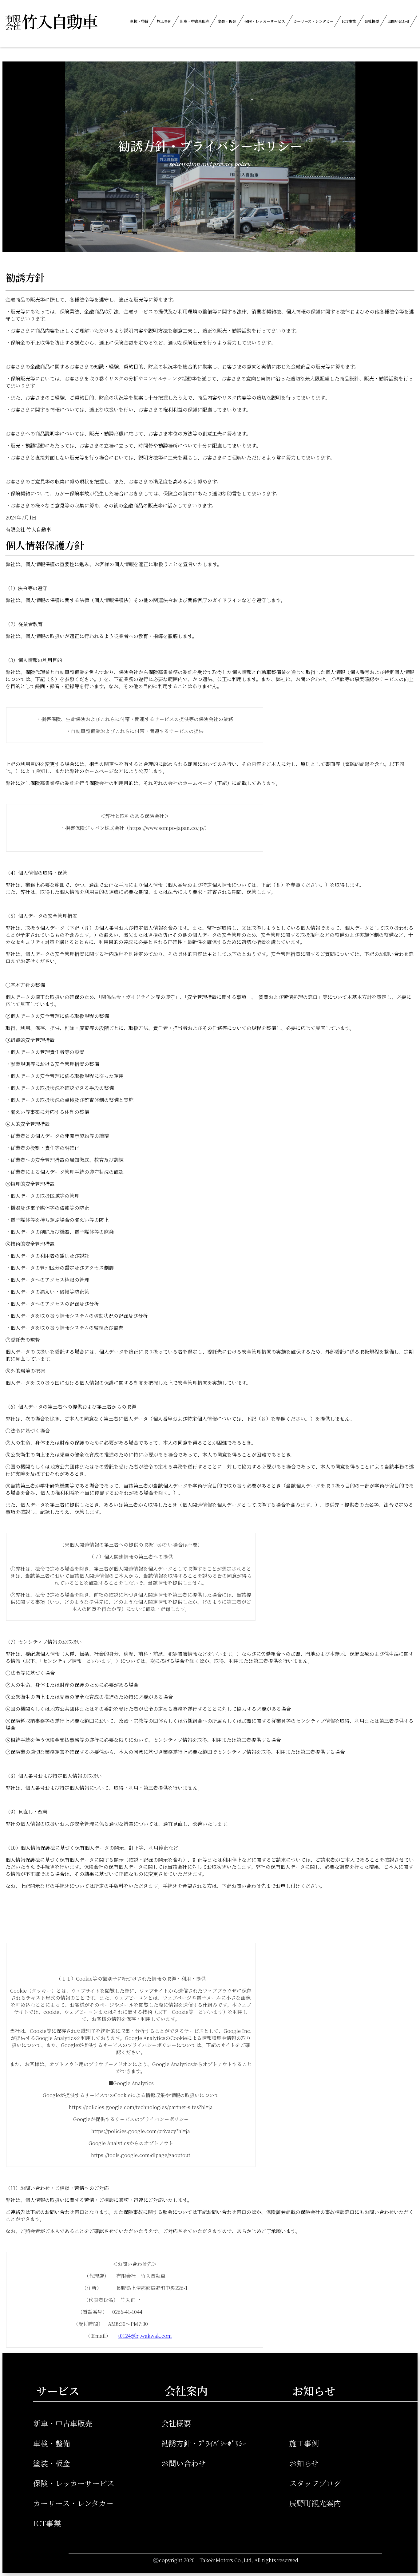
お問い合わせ (398, 21)
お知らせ (304, 2463)
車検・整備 (139, 21)
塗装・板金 (227, 21)
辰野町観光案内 (315, 2503)
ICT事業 (349, 21)
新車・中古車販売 (195, 21)
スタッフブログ (315, 2483)
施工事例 (164, 21)
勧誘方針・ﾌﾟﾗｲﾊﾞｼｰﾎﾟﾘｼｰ (204, 2443)
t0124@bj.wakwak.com (145, 2336)
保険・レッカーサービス (265, 21)
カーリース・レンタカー (313, 21)
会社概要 (372, 21)
